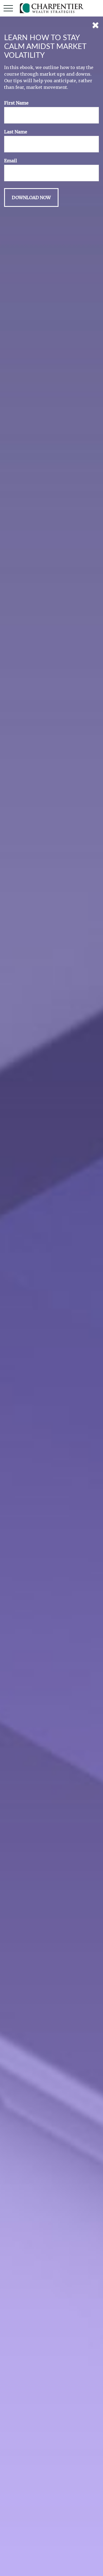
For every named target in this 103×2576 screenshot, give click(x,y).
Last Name (16, 132)
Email (11, 161)
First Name (16, 103)
